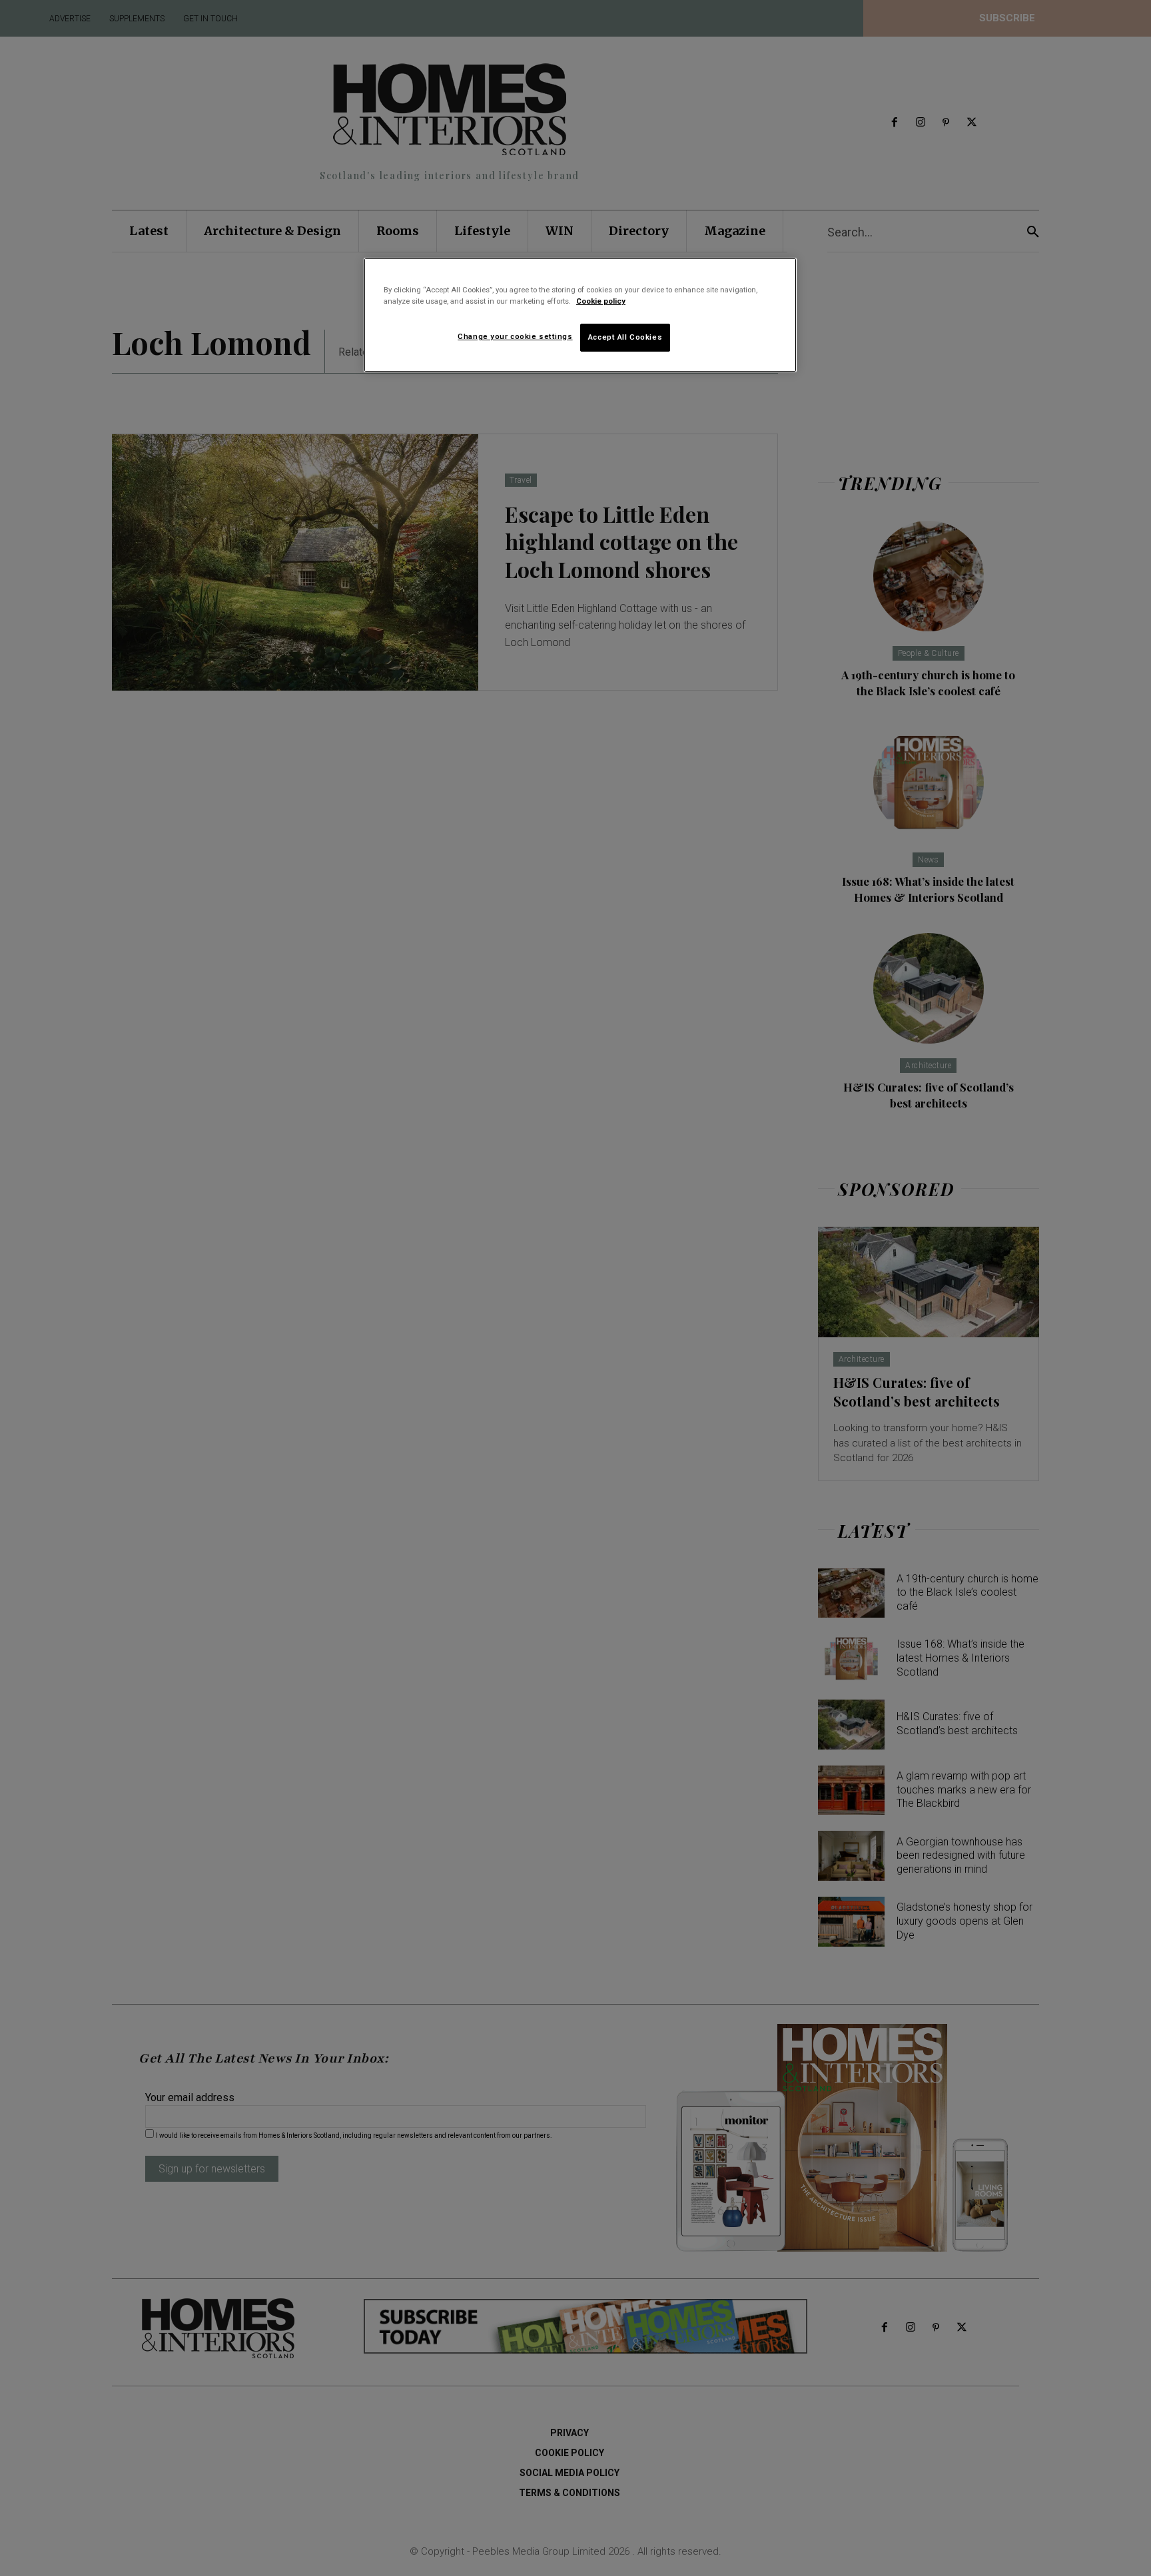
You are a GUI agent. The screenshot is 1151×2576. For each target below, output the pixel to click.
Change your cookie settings (515, 336)
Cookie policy (601, 301)
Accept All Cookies (625, 337)
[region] (580, 315)
